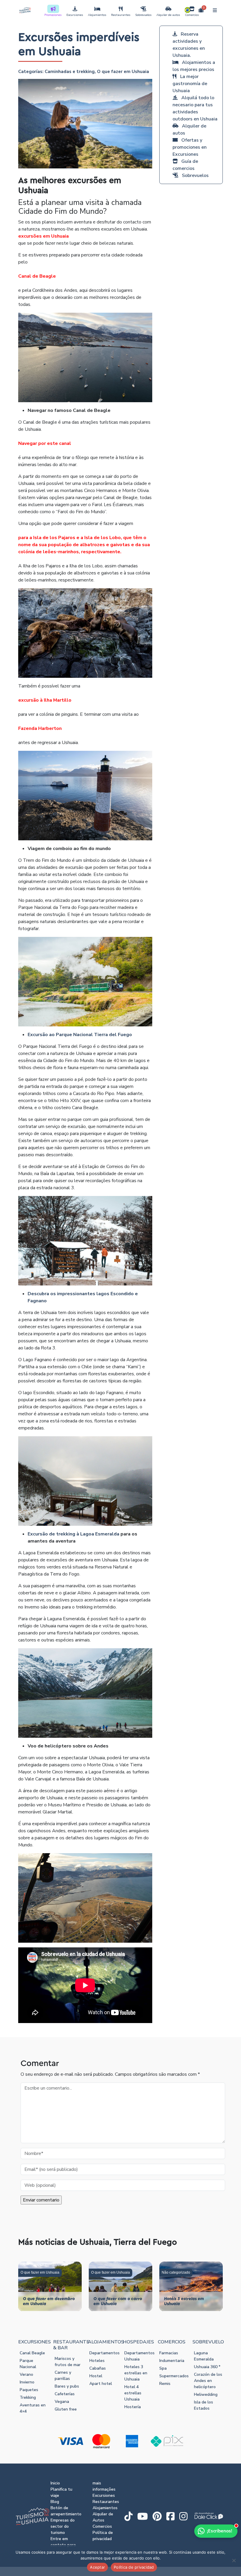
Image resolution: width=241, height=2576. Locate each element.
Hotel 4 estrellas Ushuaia (133, 2393)
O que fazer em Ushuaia (123, 72)
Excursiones (75, 15)
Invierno (27, 2382)
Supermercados (174, 2376)
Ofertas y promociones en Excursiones (190, 147)
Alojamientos (97, 15)
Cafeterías (65, 2394)
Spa (163, 2368)
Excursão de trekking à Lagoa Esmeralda (73, 1534)
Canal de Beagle (37, 276)
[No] (234, 2560)
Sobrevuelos (143, 15)
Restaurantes (121, 15)
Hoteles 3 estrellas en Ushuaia (136, 2373)
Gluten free (66, 2409)
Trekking (28, 2397)
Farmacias (169, 2353)
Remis (165, 2384)
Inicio (55, 2483)
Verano (26, 2374)
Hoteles (97, 2361)
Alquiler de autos (168, 15)
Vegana (62, 2402)
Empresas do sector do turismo (63, 2526)
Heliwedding (206, 2394)
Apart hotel (101, 2384)
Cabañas (98, 2368)
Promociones (53, 15)
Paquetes (29, 2390)
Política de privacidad (134, 2567)
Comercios (192, 15)
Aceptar (97, 2567)
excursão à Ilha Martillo (45, 700)
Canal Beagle (32, 2353)
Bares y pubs (67, 2386)
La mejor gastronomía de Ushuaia (190, 84)
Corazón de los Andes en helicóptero (208, 2381)
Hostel (96, 2376)
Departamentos (104, 2353)
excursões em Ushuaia (43, 236)
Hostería (133, 2407)
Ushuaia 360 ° (207, 2367)
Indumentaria (172, 2361)
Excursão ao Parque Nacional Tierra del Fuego (80, 1035)
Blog (55, 2502)
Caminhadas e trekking (70, 72)
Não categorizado (176, 2272)
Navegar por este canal (45, 443)
